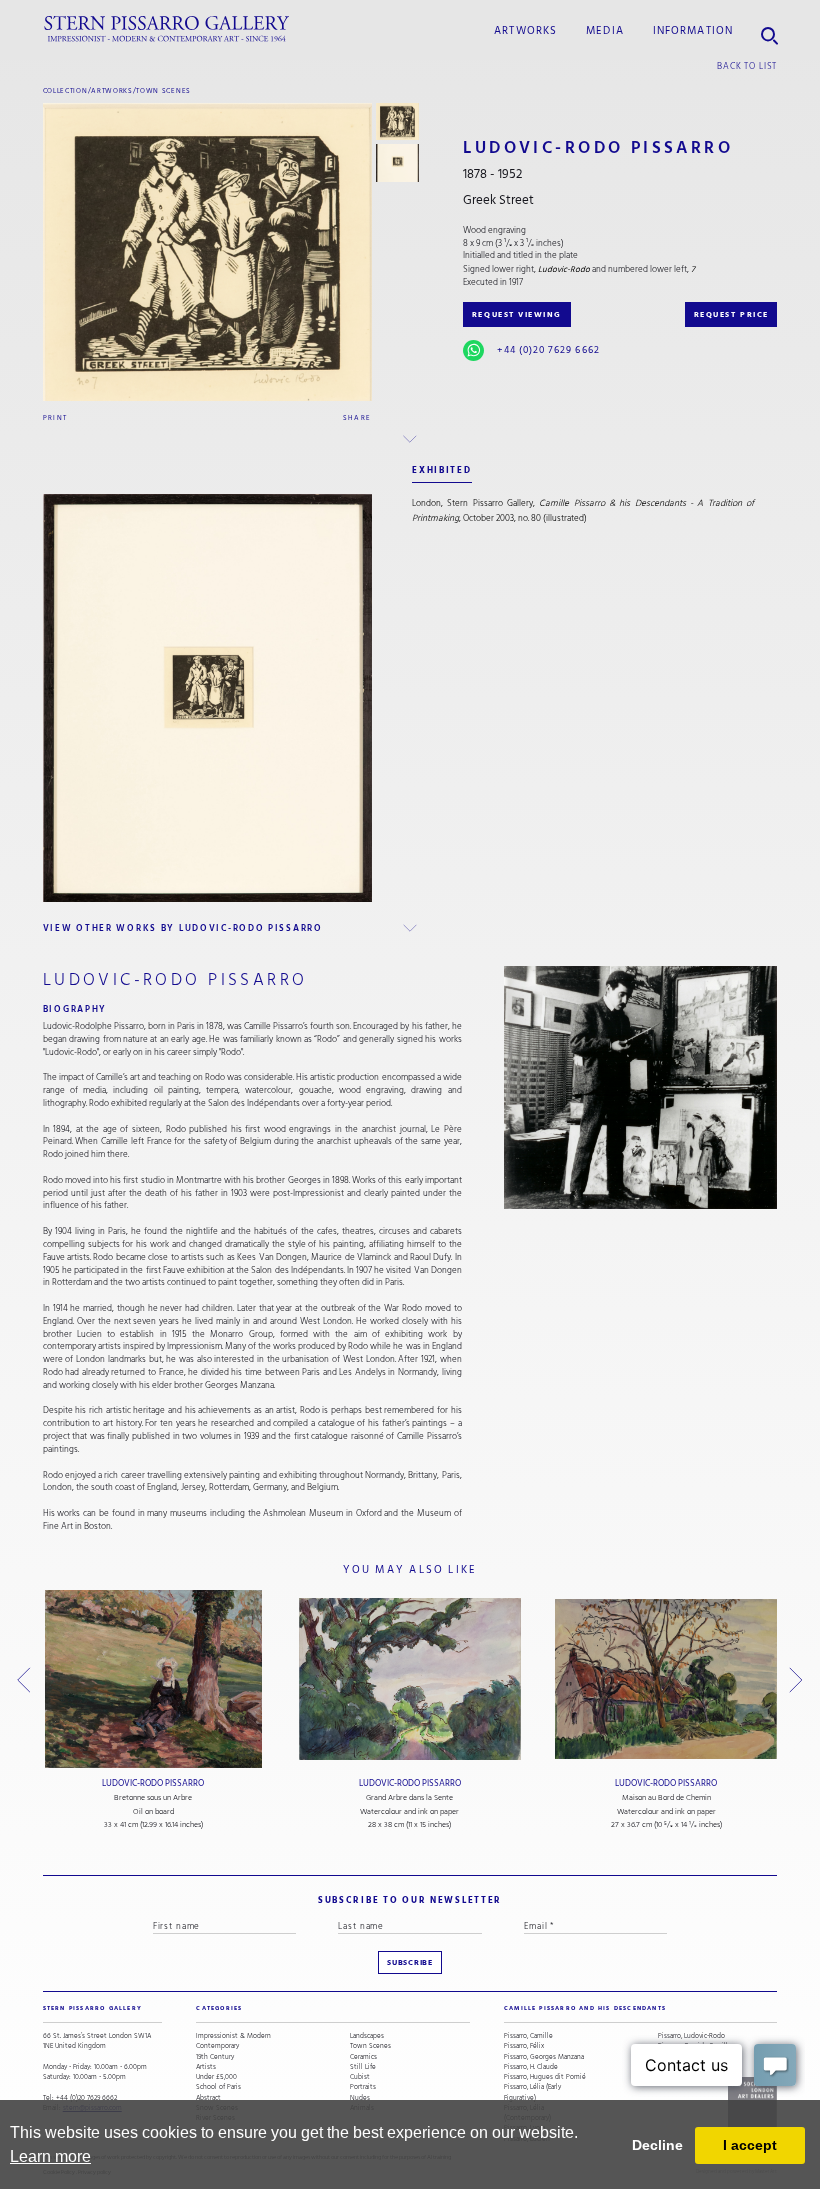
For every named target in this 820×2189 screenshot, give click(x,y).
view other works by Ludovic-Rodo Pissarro (183, 928)
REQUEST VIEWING (517, 314)
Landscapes (367, 2036)
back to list (747, 66)
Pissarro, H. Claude (531, 2067)
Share (357, 417)
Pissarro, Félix (524, 2046)
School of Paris (218, 2087)
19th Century (215, 2057)
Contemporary (217, 2046)
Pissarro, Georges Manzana (544, 2057)
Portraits (363, 2087)
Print (55, 417)
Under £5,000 (216, 2077)
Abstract (208, 2098)
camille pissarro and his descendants (585, 2008)
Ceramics (363, 2057)
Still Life (363, 2067)
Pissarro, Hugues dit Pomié (545, 2077)
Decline (657, 2145)
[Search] (769, 29)
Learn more (50, 2156)
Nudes (360, 2098)
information (693, 31)
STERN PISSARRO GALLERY (92, 2008)
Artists (206, 2067)
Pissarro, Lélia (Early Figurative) (532, 2092)
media (605, 31)
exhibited (441, 470)
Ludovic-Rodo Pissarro (153, 1783)
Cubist (360, 2077)
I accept (750, 2145)
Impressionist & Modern (233, 2036)
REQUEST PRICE (731, 314)
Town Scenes (163, 90)
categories (219, 2008)
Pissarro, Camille (528, 2036)
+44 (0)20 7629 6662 (548, 350)
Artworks (525, 31)
